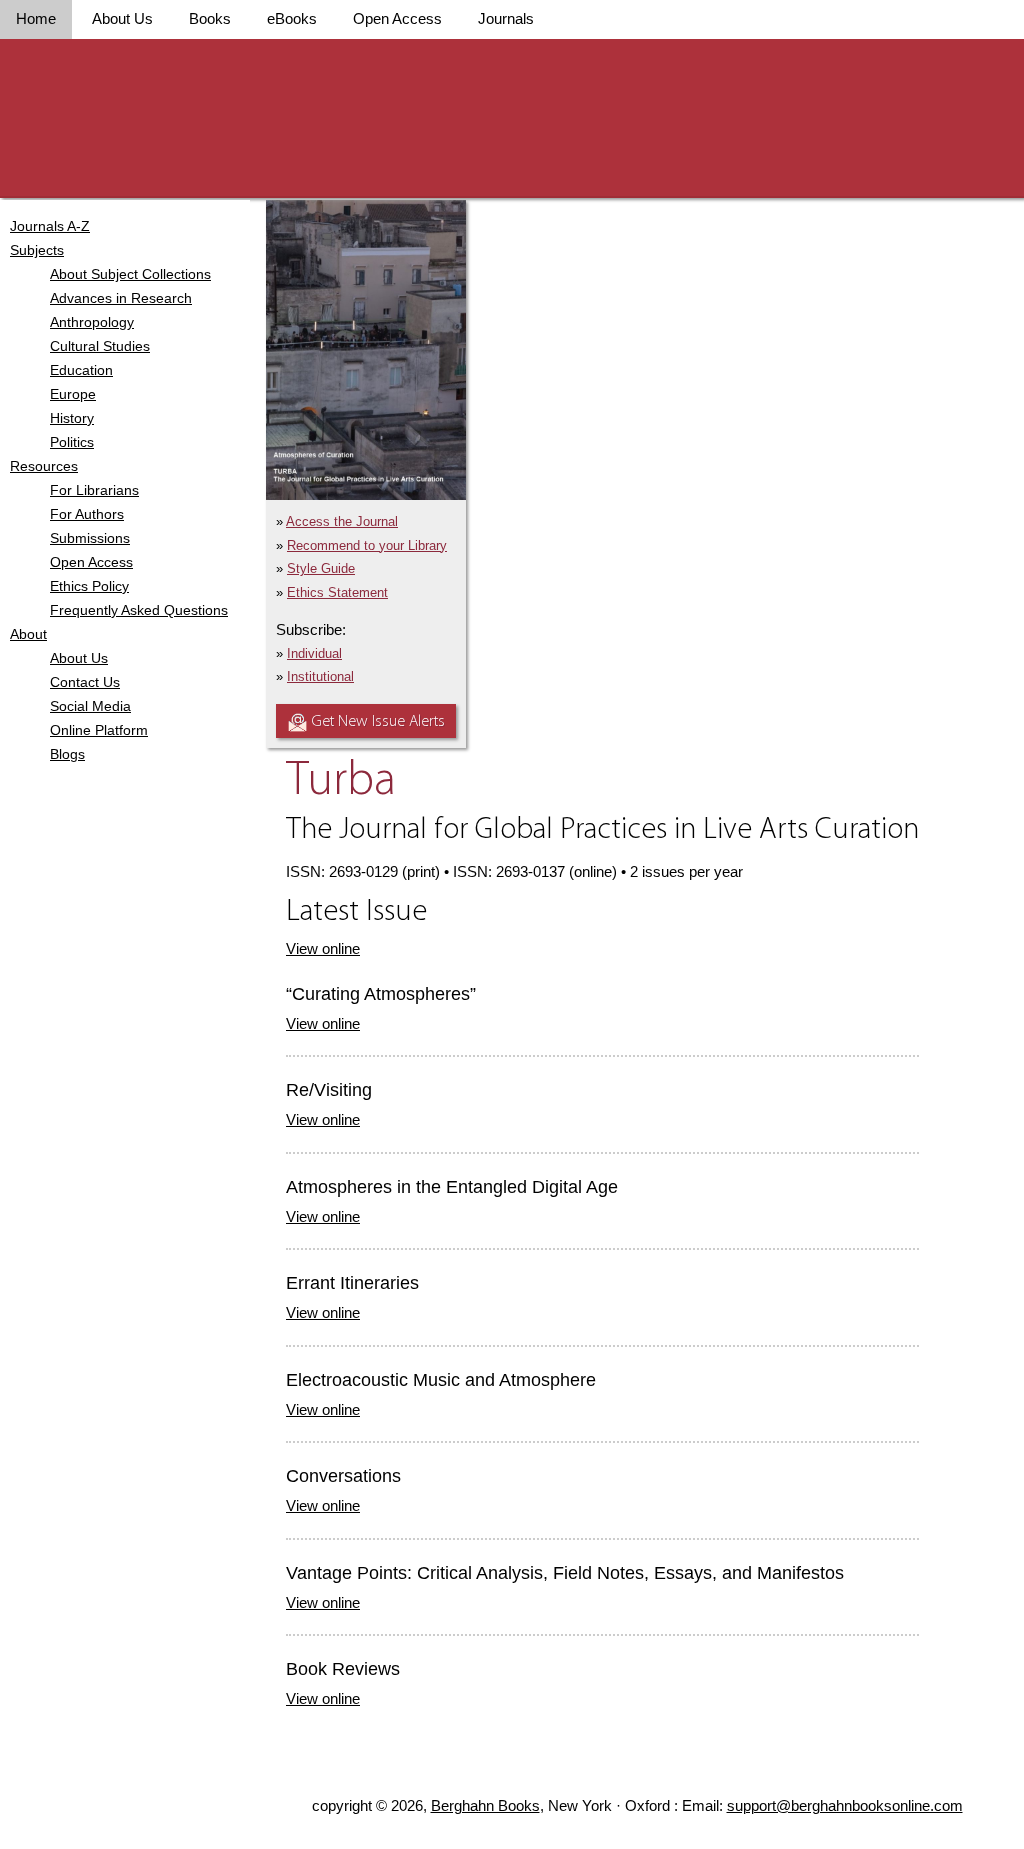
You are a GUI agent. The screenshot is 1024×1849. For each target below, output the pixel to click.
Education (81, 370)
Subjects (37, 250)
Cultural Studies (100, 346)
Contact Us (85, 682)
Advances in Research (121, 298)
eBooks (292, 18)
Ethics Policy (89, 586)
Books (210, 18)
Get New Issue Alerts (378, 722)
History (72, 418)
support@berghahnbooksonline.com (845, 1805)
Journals (506, 18)
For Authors (87, 514)
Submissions (90, 538)
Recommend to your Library (367, 545)
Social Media (90, 706)
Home (36, 18)
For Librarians (94, 490)
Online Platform (99, 730)
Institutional (320, 676)
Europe (73, 394)
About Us (122, 18)
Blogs (67, 754)
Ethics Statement (337, 592)
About (28, 634)
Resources (44, 466)
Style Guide (321, 568)
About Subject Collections (130, 274)
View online (323, 948)
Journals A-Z (50, 226)
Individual (314, 653)
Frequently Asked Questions (139, 610)
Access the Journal (342, 521)
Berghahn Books (485, 1805)
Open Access (397, 18)
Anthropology (92, 322)
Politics (72, 442)
